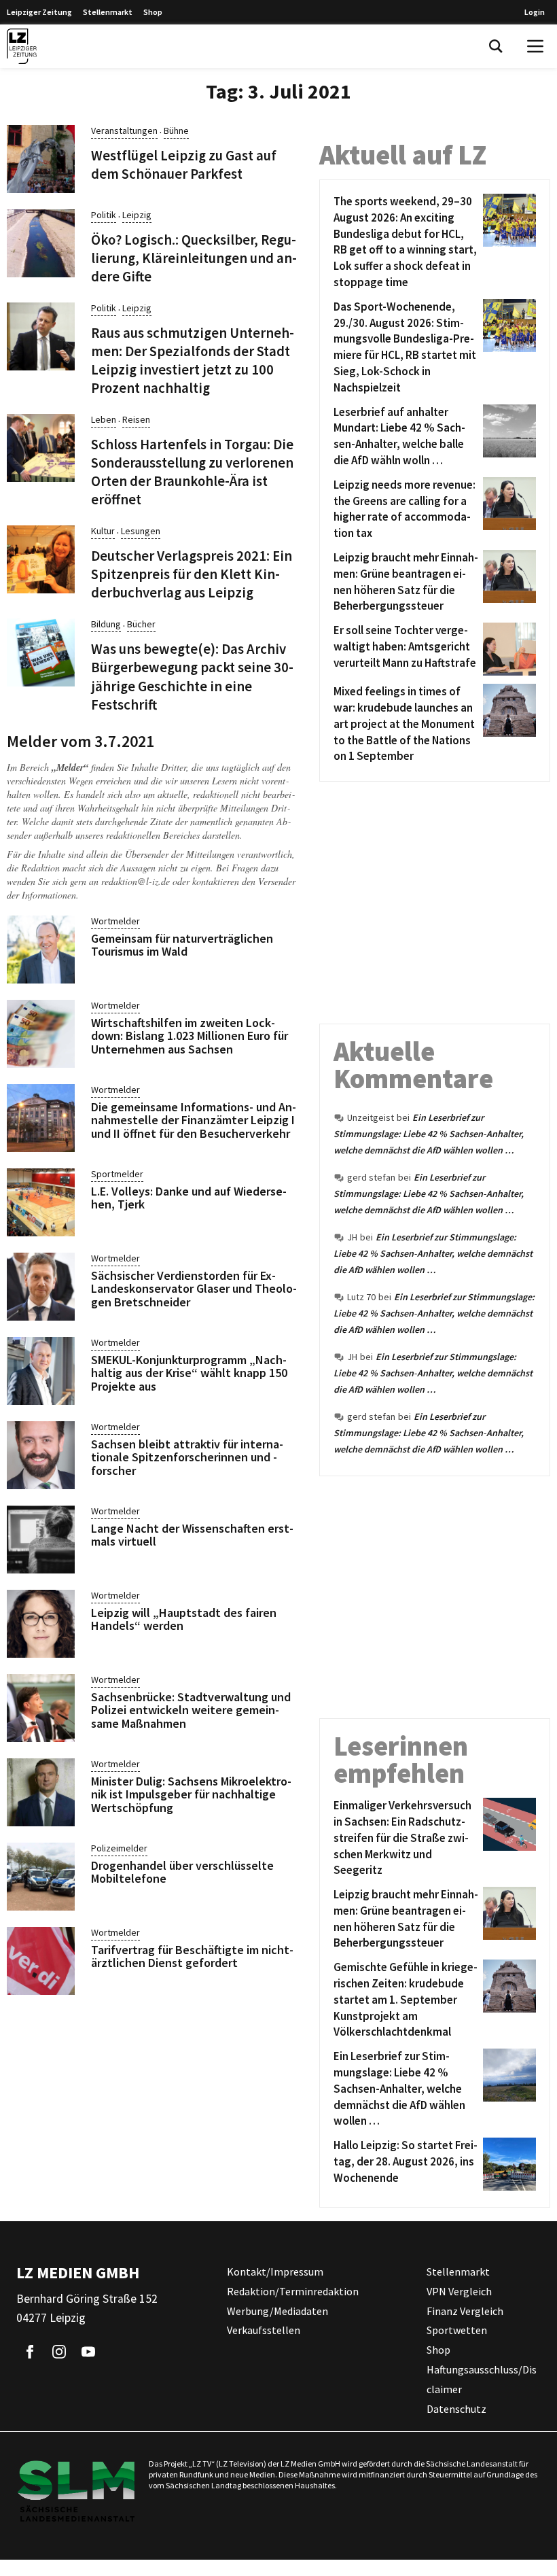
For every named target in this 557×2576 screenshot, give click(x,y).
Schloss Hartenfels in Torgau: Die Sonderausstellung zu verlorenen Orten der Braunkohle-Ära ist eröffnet (192, 472)
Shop (153, 12)
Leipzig (137, 215)
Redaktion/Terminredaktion (293, 2291)
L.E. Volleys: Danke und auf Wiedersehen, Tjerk (189, 1198)
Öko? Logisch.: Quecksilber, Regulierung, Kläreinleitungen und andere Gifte (194, 258)
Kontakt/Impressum (275, 2272)
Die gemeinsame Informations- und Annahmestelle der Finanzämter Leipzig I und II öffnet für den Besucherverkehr (194, 1120)
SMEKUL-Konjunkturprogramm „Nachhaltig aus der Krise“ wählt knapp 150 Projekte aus (189, 1373)
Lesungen (141, 531)
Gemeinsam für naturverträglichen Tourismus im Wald (182, 945)
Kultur (103, 531)
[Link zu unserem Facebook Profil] (30, 2352)
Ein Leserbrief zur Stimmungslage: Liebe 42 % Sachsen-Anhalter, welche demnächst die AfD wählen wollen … (429, 1134)
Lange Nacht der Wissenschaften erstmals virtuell (192, 1535)
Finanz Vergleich (465, 2311)
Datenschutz (456, 2409)
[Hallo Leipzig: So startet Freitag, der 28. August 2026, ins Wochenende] (507, 2164)
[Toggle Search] (496, 46)
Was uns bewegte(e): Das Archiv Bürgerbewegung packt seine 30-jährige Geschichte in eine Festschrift (192, 677)
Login (535, 12)
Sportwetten (457, 2331)
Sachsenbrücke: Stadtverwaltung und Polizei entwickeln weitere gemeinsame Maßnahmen (191, 1710)
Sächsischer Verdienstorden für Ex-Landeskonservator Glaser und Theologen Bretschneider (194, 1289)
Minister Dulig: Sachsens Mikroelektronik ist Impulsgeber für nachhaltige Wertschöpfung (191, 1795)
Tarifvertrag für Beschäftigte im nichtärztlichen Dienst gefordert (192, 1956)
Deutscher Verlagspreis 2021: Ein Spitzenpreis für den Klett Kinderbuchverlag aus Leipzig (192, 574)
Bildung (106, 624)
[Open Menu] (535, 46)
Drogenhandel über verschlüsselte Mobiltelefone (182, 1872)
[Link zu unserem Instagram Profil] (59, 2352)
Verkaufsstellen (264, 2331)
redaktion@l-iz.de (136, 881)
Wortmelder (115, 921)
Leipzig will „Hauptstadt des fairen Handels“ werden (184, 1619)
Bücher (141, 624)
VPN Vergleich (459, 2291)
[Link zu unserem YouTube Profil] (88, 2352)
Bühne (176, 130)
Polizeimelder (119, 1848)
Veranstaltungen (124, 130)
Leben (104, 419)
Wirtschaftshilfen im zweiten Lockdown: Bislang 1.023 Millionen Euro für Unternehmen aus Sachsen (190, 1036)
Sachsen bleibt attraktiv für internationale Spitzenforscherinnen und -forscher (187, 1458)
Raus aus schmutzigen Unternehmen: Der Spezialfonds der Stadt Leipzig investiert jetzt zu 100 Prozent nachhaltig (193, 361)
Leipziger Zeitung (39, 12)
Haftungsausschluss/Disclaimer (482, 2379)
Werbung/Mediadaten (277, 2311)
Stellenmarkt (108, 12)
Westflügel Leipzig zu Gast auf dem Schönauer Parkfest (184, 165)
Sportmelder (117, 1174)
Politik (104, 215)
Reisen (136, 419)
